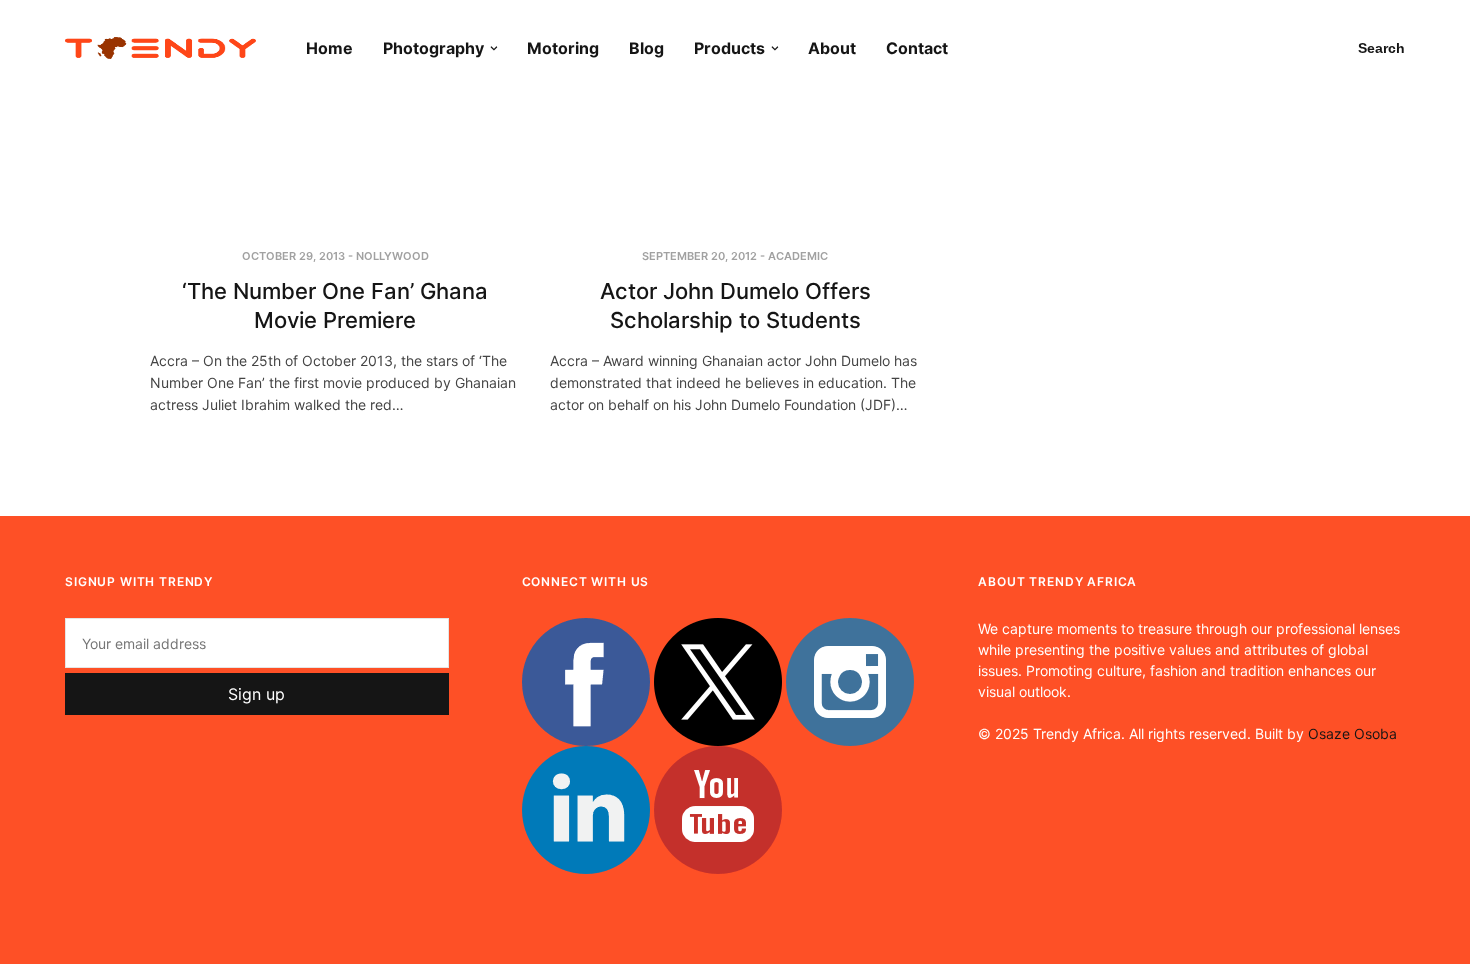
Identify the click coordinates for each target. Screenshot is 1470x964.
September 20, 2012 (699, 256)
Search (1381, 48)
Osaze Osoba (1352, 733)
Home (329, 48)
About (832, 48)
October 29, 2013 (293, 256)
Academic (798, 256)
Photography (433, 48)
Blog (646, 48)
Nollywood (392, 256)
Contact (917, 48)
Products (729, 48)
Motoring (563, 48)
